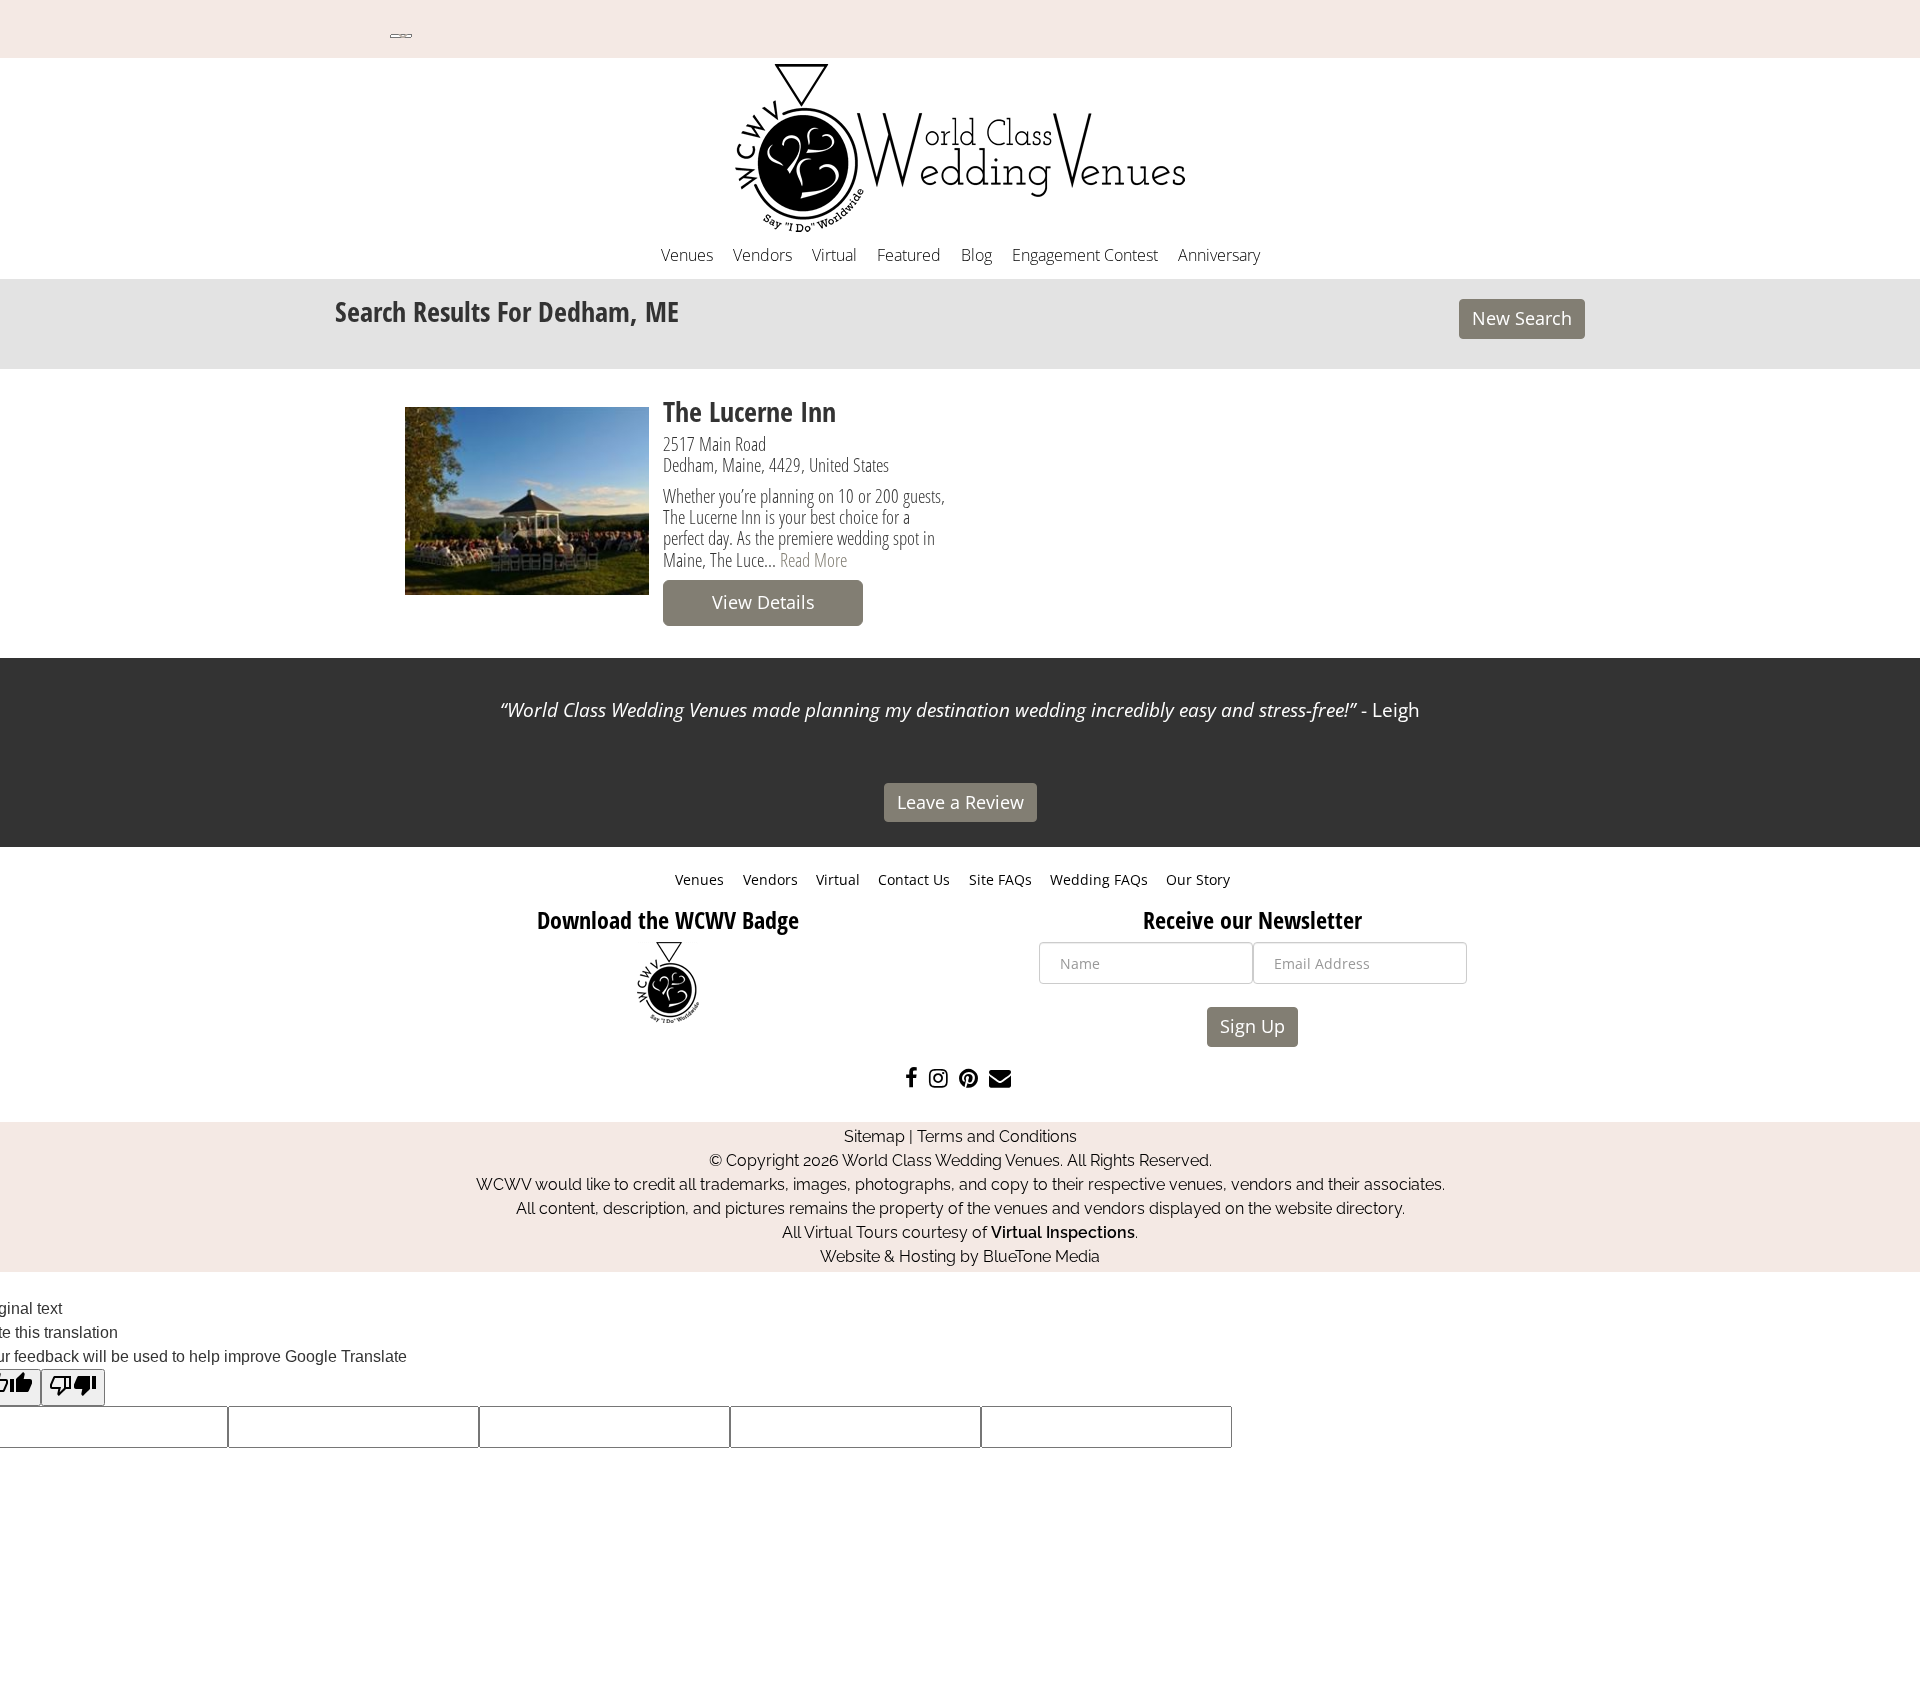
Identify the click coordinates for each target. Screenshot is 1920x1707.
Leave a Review (960, 802)
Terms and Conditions (997, 1136)
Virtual (834, 255)
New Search (1522, 318)
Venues (687, 255)
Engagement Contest (1085, 255)
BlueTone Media (1041, 1256)
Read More (813, 559)
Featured (909, 255)
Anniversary (1219, 255)
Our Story (1198, 879)
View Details (763, 602)
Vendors (762, 255)
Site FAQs (1000, 879)
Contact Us (914, 879)
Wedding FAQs (1099, 879)
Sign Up (1252, 1026)
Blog (976, 255)
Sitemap (874, 1136)
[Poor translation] (73, 1387)
